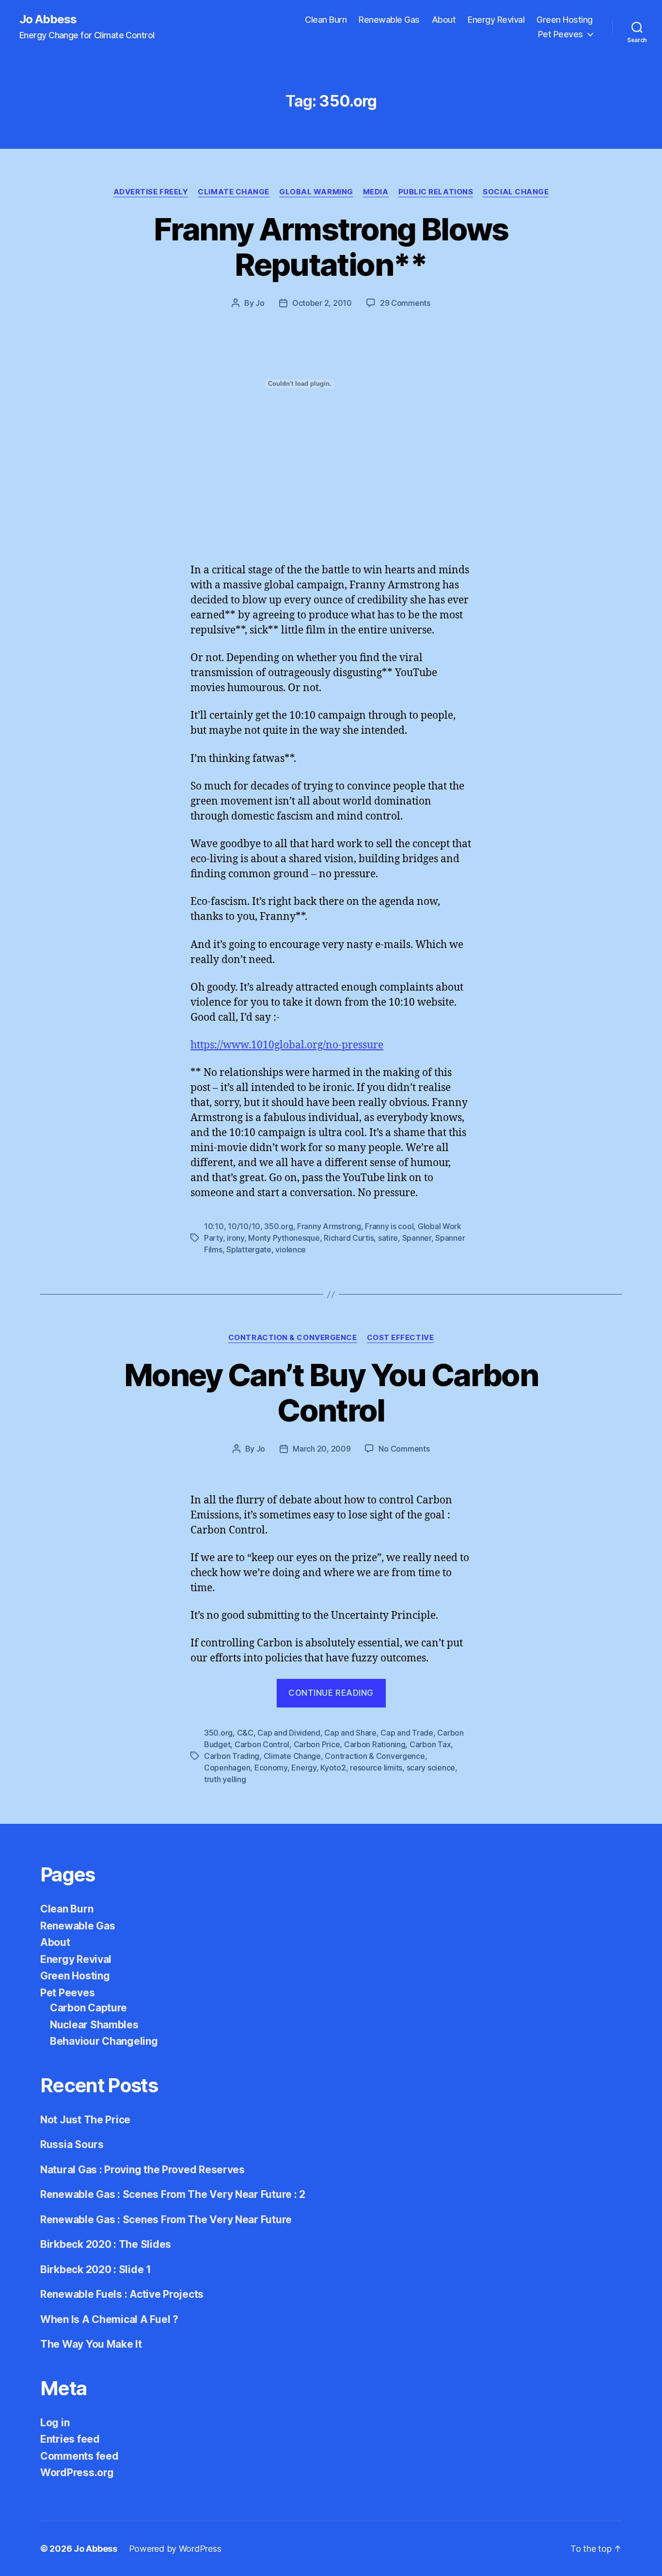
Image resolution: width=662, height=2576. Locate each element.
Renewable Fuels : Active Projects (122, 2294)
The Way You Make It (91, 2344)
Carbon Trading (232, 1756)
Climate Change (234, 192)
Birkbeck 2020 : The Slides (106, 2244)
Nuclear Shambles (94, 2025)
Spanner (417, 1238)
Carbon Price (317, 1744)
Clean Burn (326, 20)
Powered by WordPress (175, 2549)
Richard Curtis (349, 1238)
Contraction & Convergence (293, 1338)
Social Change (516, 192)
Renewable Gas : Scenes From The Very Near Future (166, 2220)
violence (291, 1249)
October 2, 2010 (322, 303)
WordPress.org (77, 2473)
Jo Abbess (48, 19)
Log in (55, 2423)
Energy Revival (496, 20)
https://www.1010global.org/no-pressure (287, 1045)
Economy (271, 1768)
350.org (278, 1226)
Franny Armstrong (329, 1226)
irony (236, 1238)
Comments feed (79, 2456)
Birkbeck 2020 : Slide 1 (96, 2269)
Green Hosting (565, 20)
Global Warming (316, 192)
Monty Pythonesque (284, 1238)
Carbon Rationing (375, 1744)
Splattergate (249, 1249)
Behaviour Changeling (104, 2041)
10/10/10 (244, 1226)
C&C (245, 1733)
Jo (260, 303)
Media (376, 192)
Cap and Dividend (289, 1733)
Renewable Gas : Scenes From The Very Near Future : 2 (173, 2194)
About (444, 20)
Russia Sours (72, 2144)
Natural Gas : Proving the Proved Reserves (142, 2170)
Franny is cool (389, 1226)
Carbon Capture (88, 2008)
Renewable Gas (389, 20)
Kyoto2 (333, 1768)
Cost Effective (401, 1338)
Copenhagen (227, 1768)
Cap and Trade (407, 1733)
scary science (431, 1768)
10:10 (214, 1226)
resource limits (376, 1768)
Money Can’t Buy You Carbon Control (331, 1392)
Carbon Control (262, 1744)
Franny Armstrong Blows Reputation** (331, 247)
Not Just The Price (85, 2120)
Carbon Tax (430, 1744)
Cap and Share (350, 1733)
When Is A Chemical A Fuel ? (109, 2319)
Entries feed (70, 2439)
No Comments (404, 1449)
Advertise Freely (151, 192)
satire (388, 1238)
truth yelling (225, 1779)
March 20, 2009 (322, 1449)
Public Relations (436, 192)
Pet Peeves (560, 34)
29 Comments (405, 303)
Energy (304, 1768)
